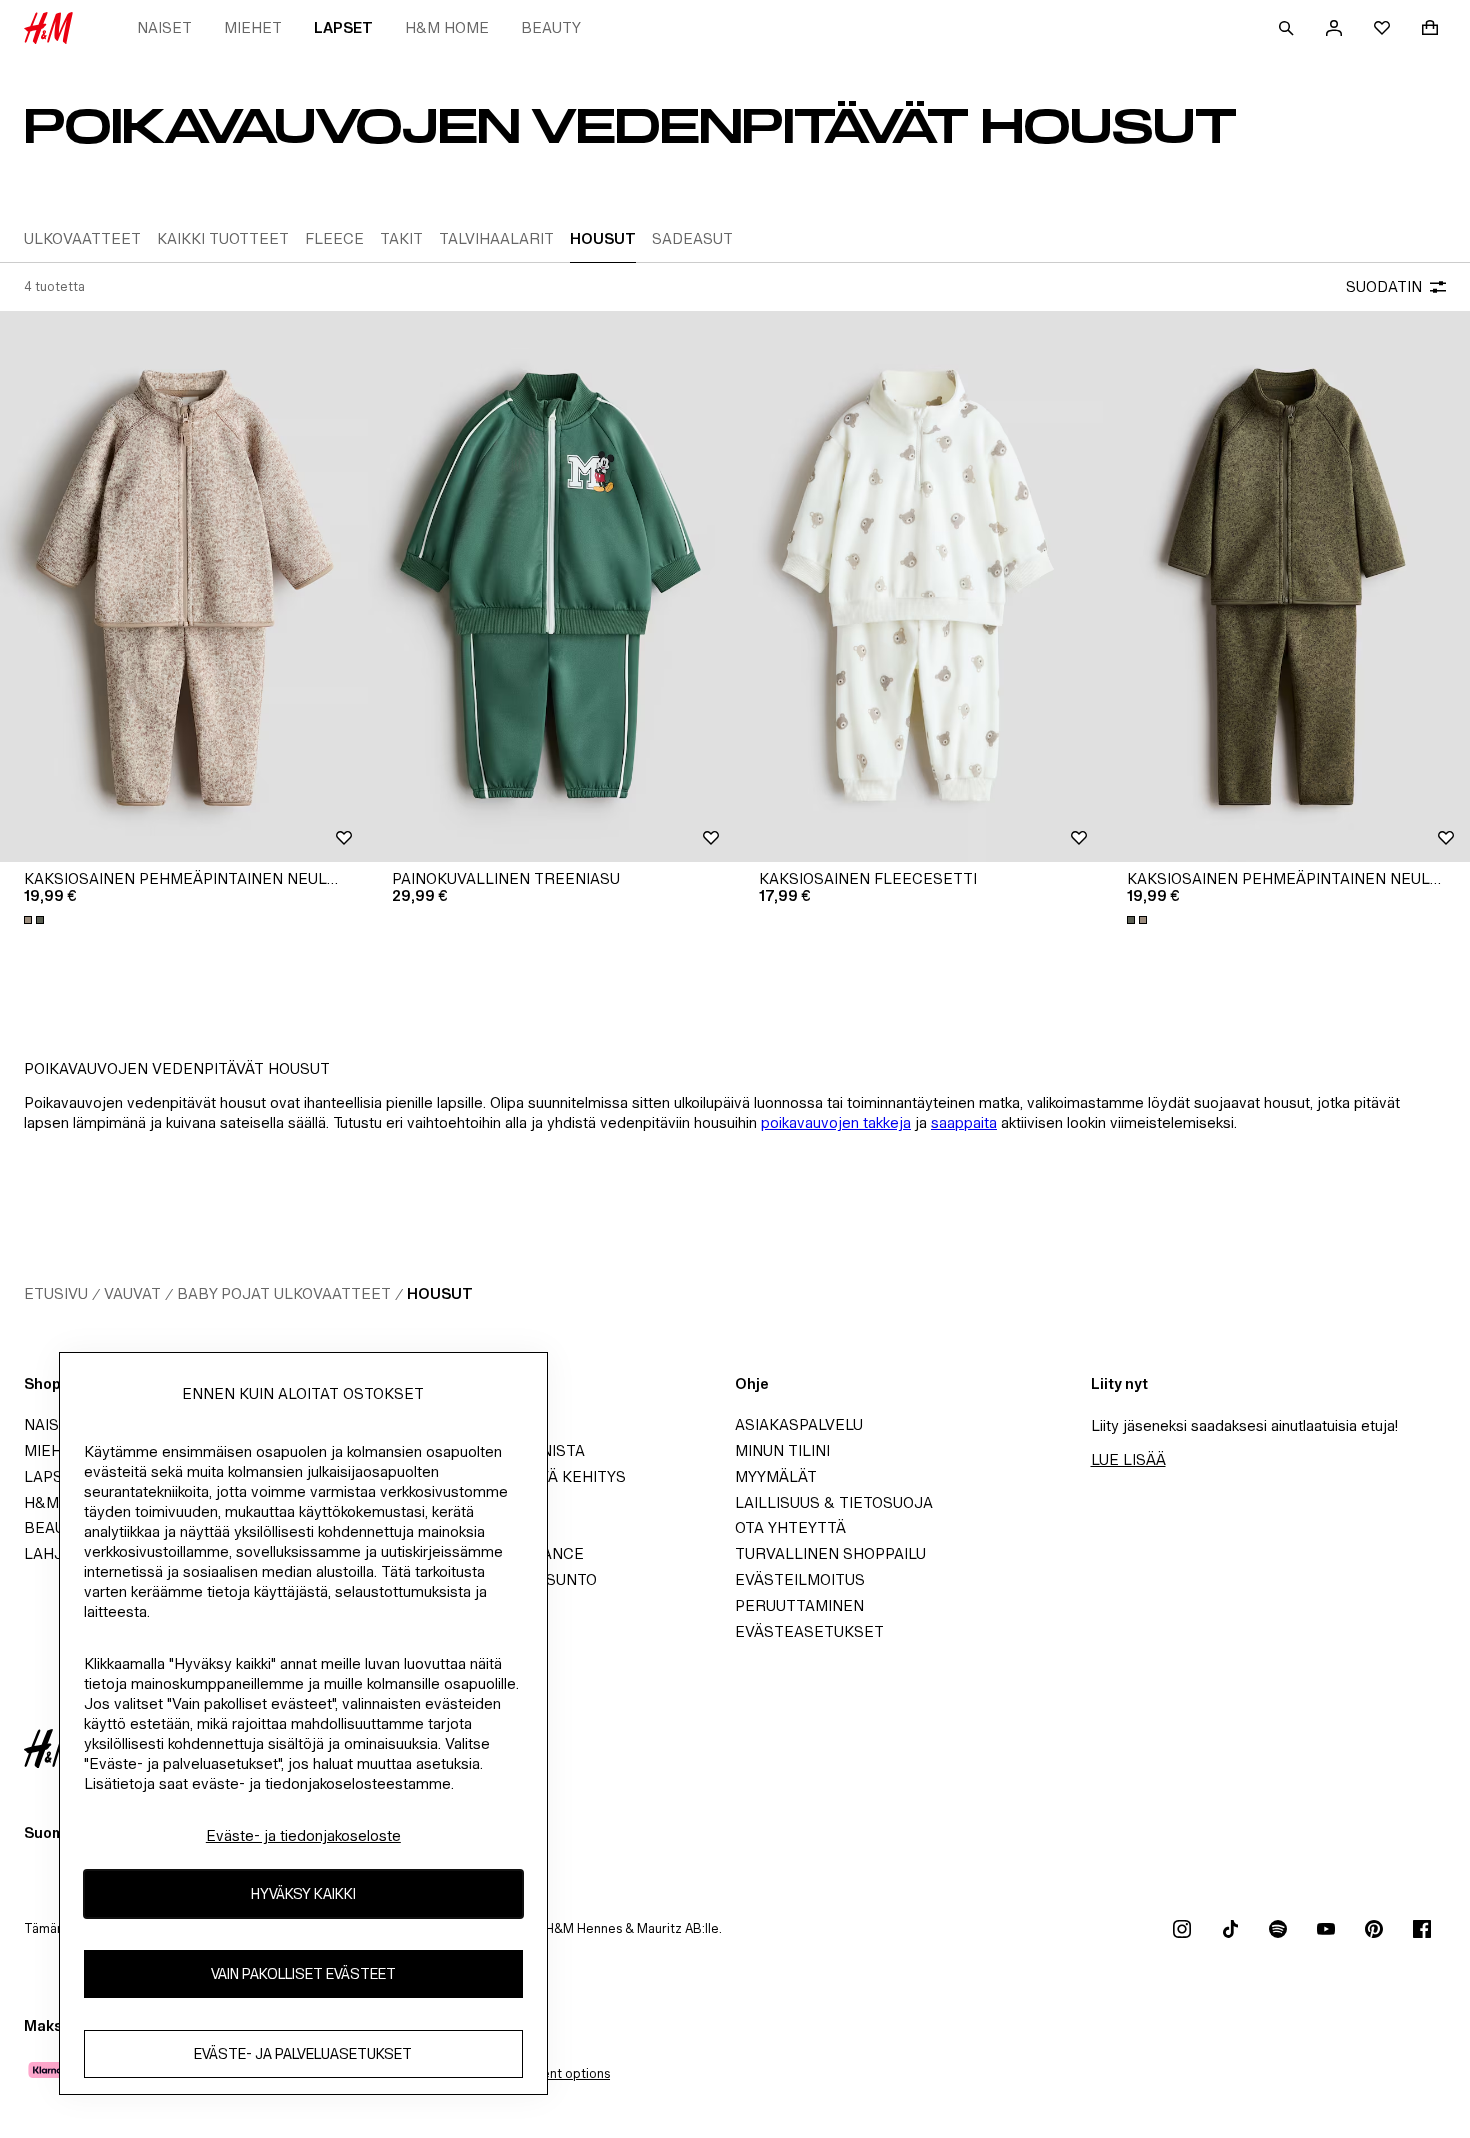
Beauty (551, 27)
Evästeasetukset (809, 1631)
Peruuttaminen (799, 1605)
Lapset (343, 27)
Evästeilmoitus (800, 1579)
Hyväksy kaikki (303, 1894)
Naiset (164, 27)
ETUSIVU (56, 1293)
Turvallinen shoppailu (830, 1553)
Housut (440, 1293)
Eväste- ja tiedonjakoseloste (303, 1835)
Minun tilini (782, 1450)
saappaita (964, 1122)
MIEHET (253, 27)
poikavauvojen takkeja (836, 1122)
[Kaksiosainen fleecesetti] (919, 586)
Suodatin (1384, 286)
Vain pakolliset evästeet (303, 1974)
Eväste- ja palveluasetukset (303, 2054)
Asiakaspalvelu (799, 1424)
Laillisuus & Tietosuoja (834, 1502)
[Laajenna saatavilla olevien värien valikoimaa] (36, 920)
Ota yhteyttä (790, 1527)
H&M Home (447, 27)
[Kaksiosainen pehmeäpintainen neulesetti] (184, 586)
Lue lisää (1128, 1459)
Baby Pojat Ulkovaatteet (284, 1293)
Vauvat (132, 1293)
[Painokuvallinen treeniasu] (552, 586)
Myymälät (776, 1476)
